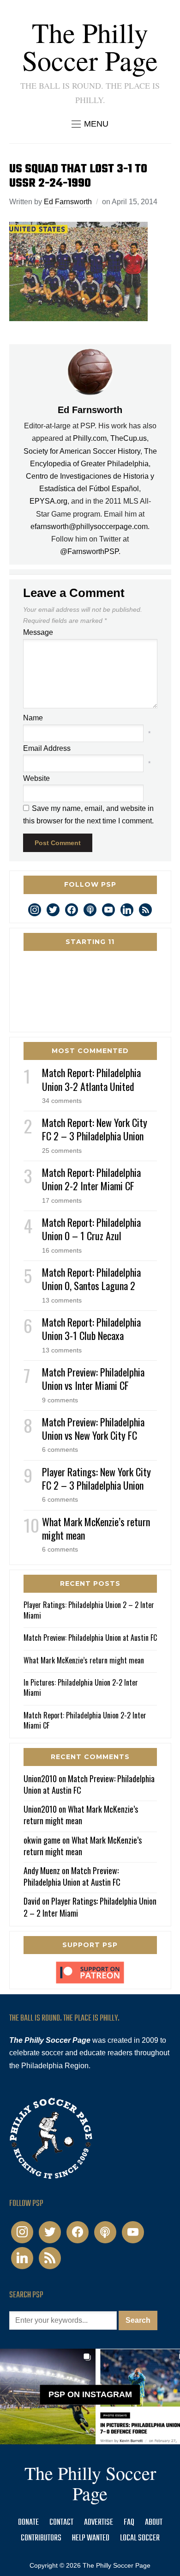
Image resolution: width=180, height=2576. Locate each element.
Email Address (47, 748)
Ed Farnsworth (68, 202)
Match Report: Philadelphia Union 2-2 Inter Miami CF (91, 1179)
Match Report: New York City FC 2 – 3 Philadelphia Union (95, 1129)
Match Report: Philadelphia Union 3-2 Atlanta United (91, 1079)
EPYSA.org (48, 501)
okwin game (42, 1840)
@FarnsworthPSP (89, 551)
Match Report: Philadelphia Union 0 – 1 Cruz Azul (91, 1229)
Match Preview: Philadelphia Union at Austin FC (90, 1638)
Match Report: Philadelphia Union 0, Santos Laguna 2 (91, 1279)
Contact (61, 2523)
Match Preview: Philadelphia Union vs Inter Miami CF (93, 1379)
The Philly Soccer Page (90, 46)
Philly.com (90, 438)
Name (33, 718)
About (154, 2523)
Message (38, 632)
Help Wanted (91, 2538)
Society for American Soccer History (82, 451)
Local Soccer (140, 2538)
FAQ (129, 2523)
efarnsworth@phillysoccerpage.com (89, 527)
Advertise (99, 2523)
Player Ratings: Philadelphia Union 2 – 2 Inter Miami (89, 1610)
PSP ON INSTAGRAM (90, 2395)
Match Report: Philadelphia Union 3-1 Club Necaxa (91, 1329)
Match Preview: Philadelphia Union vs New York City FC (93, 1428)
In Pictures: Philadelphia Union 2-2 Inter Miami (81, 1687)
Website (36, 778)
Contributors (41, 2538)
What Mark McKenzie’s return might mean (96, 1528)
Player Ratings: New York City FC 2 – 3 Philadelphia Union (96, 1478)
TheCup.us (129, 438)
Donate (28, 2523)
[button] (90, 124)
